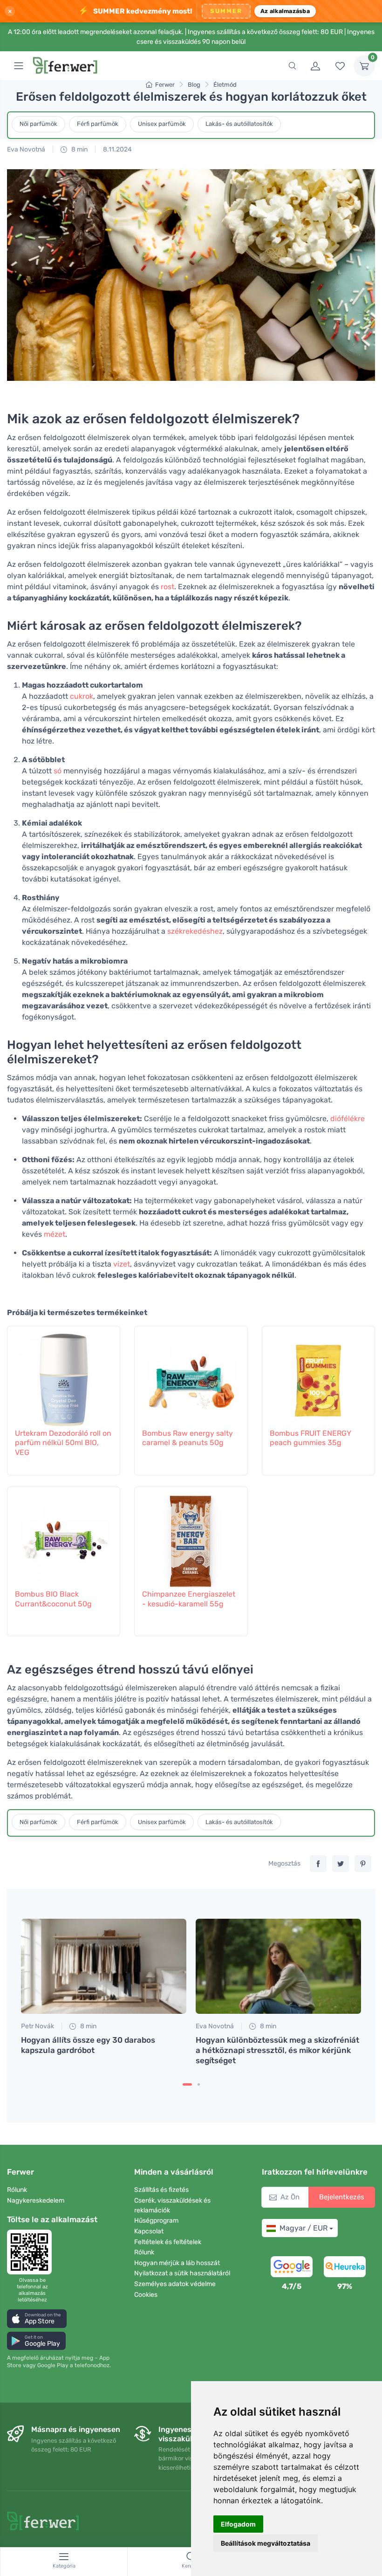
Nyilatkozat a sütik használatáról (182, 2273)
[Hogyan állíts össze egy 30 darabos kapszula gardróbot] (104, 1966)
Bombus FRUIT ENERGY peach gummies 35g (310, 1438)
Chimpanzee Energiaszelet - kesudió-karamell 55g (189, 1599)
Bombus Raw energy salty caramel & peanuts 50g (188, 1438)
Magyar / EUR (304, 2228)
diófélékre (348, 1119)
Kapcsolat (149, 2231)
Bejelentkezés (342, 2197)
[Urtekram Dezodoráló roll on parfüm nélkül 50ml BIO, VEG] (64, 1376)
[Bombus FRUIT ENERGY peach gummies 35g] (318, 1376)
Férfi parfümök (98, 124)
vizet (122, 1264)
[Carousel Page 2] (199, 2084)
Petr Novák (38, 2026)
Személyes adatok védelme (175, 2284)
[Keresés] (292, 66)
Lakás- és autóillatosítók (239, 124)
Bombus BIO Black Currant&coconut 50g (53, 1599)
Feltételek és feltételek (168, 2242)
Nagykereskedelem (36, 2201)
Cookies (146, 2295)
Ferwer (165, 85)
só (58, 771)
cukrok (82, 696)
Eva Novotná (26, 149)
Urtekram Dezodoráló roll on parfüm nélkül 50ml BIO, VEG (63, 1443)
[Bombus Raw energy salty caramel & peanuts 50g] (191, 1376)
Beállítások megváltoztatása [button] (266, 2543)
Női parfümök (38, 124)
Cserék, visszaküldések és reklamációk (172, 2205)
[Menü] (19, 66)
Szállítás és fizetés (161, 2190)
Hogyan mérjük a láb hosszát (177, 2263)
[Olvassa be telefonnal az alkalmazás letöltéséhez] (32, 2252)
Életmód (225, 85)
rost (167, 587)
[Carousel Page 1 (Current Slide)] (187, 2084)
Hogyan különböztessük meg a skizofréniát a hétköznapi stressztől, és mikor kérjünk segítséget (277, 2050)
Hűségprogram (156, 2221)
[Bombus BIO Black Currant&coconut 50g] (64, 1536)
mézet (55, 1234)
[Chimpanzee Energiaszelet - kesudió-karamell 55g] (191, 1536)
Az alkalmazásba (285, 11)
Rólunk (17, 2190)
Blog (194, 85)
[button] (37, 2318)
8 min (79, 149)
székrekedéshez (195, 931)
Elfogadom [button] (238, 2524)
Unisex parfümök (162, 124)
